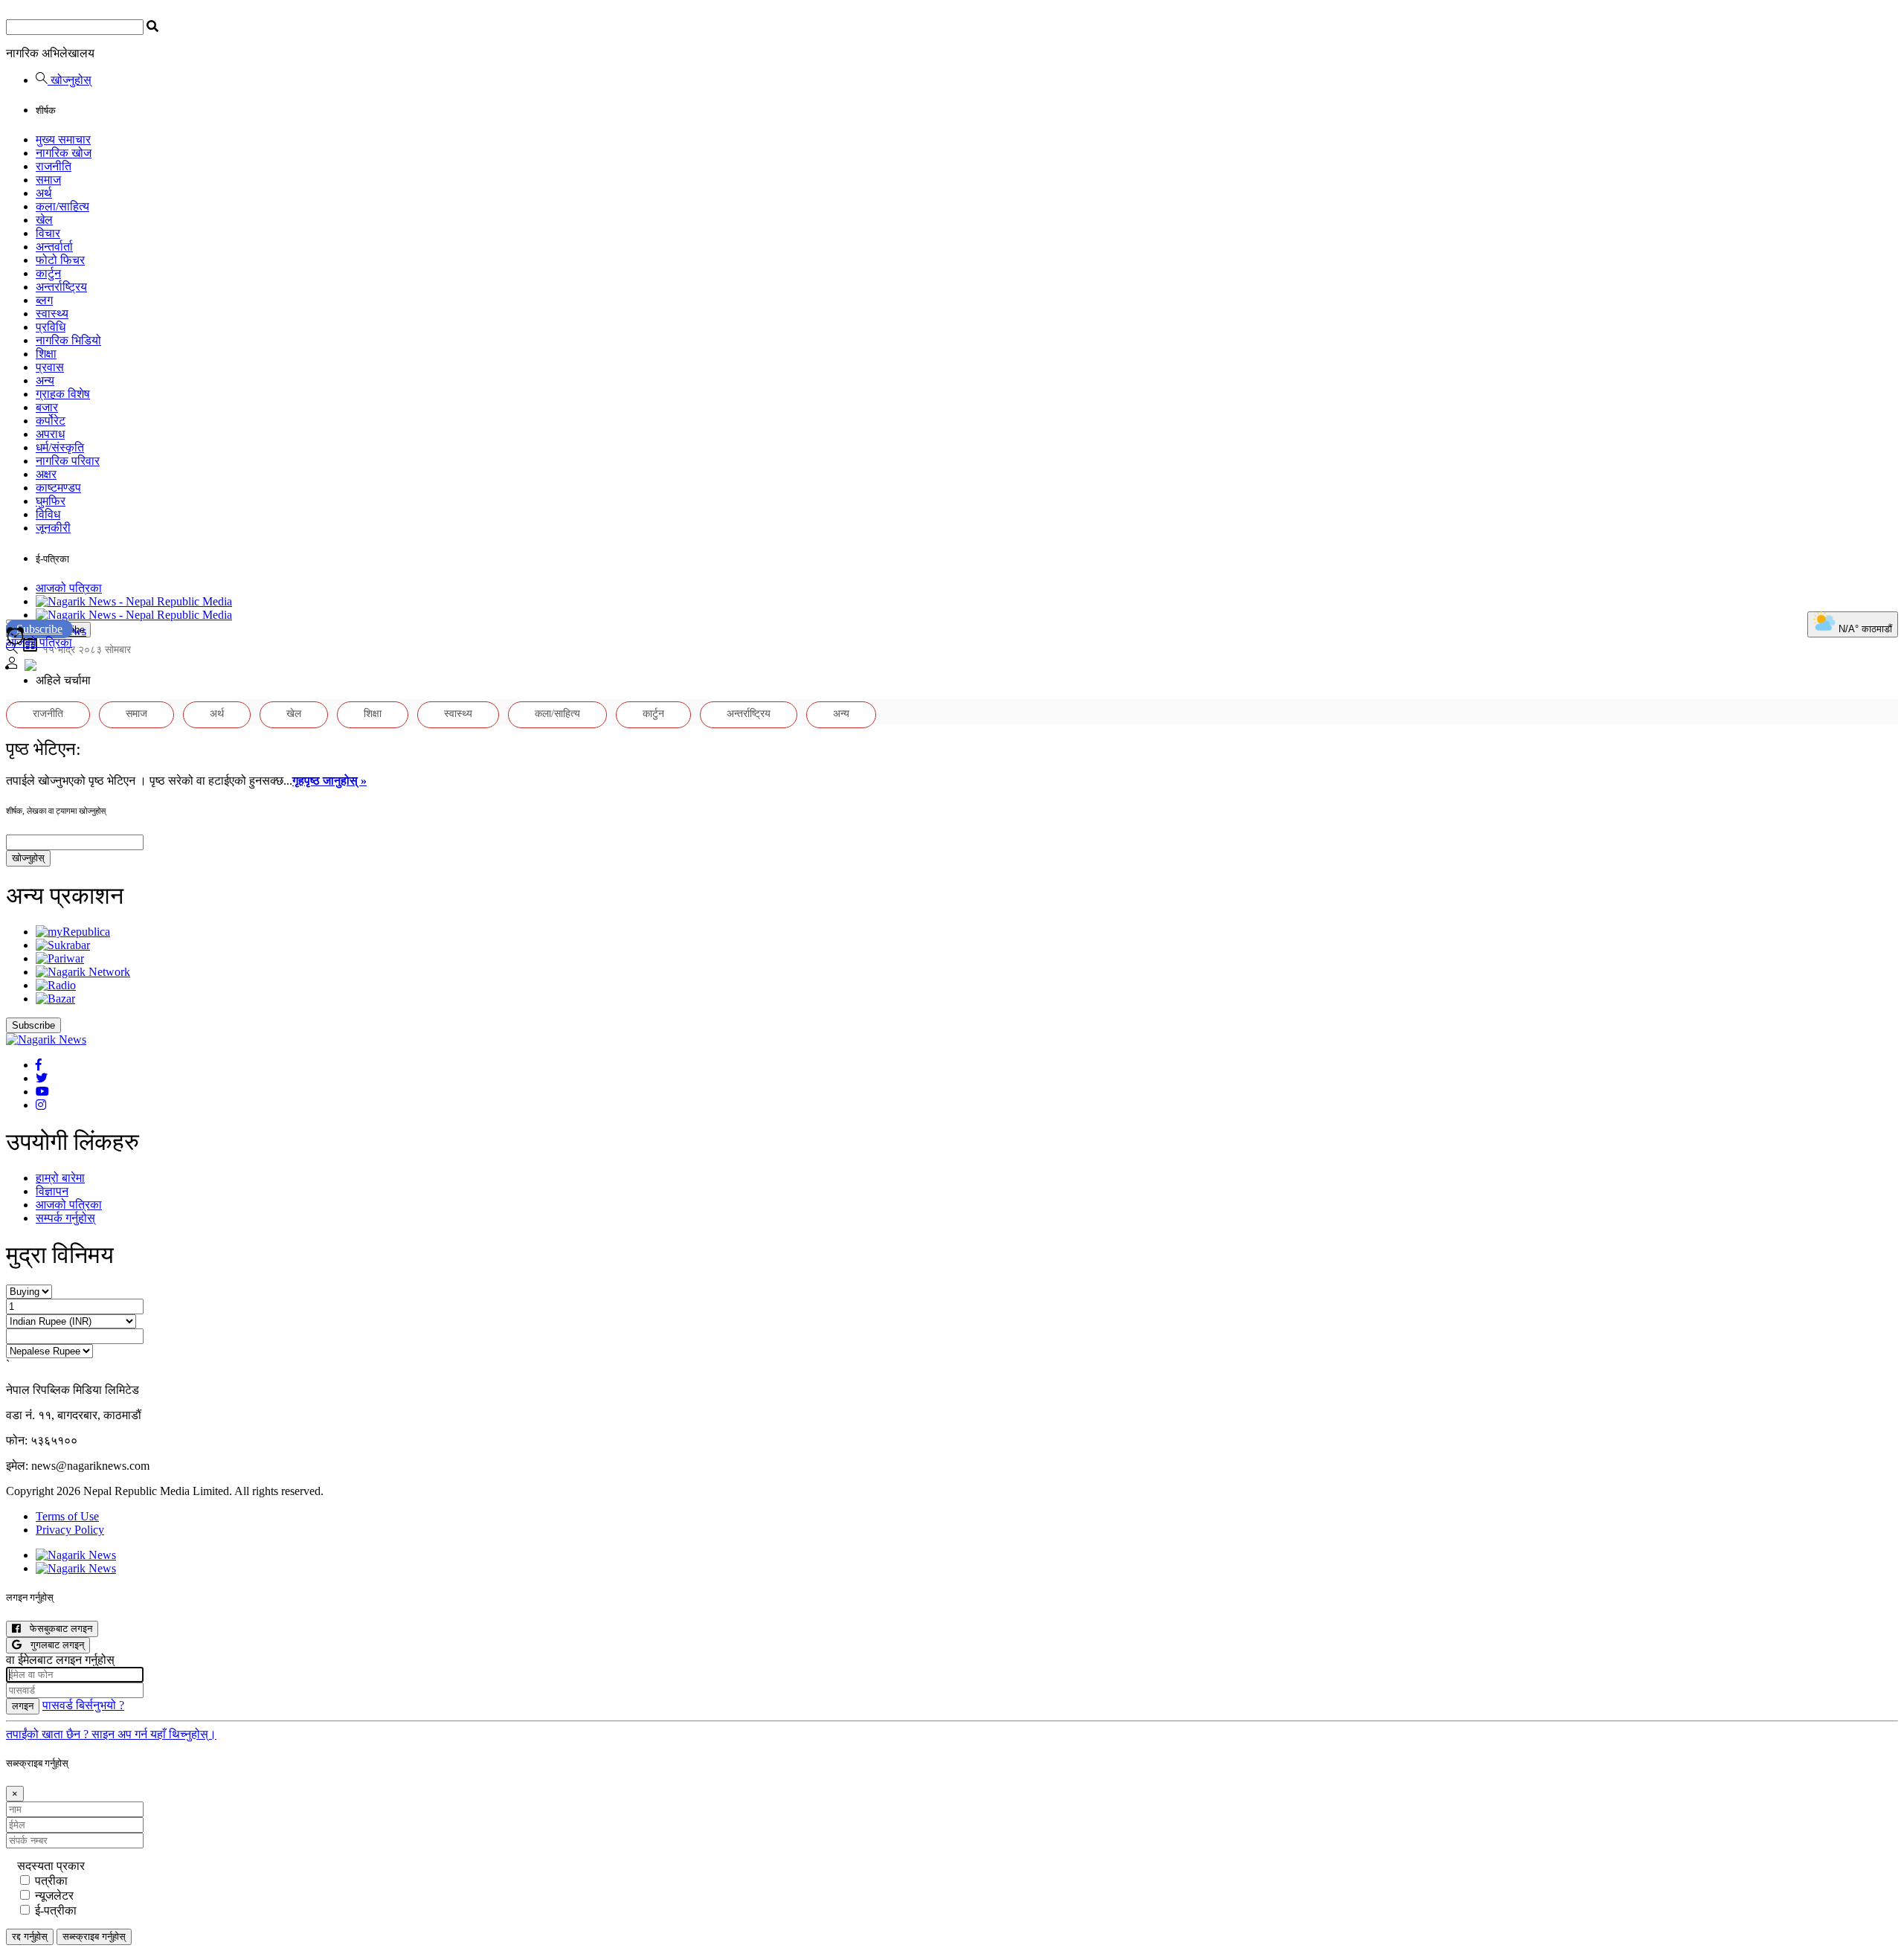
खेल (44, 220)
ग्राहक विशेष (63, 394)
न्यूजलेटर (54, 1896)
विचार (48, 233)
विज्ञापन (52, 1191)
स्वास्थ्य (52, 314)
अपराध (50, 434)
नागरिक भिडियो (68, 340)
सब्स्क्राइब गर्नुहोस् (94, 1936)
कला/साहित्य (62, 206)
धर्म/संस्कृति (60, 447)
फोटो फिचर (60, 260)
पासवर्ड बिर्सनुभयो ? (83, 1705)
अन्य (45, 380)
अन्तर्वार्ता (54, 247)
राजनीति (54, 166)
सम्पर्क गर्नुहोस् (65, 1218)
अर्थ (44, 193)
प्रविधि (51, 327)
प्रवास (50, 367)
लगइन (23, 1706)
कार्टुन (48, 273)
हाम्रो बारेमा (60, 1178)
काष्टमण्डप (58, 488)
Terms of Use (67, 1516)
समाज (48, 180)
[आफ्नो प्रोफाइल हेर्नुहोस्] (12, 665)
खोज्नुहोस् (70, 80)
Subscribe (39, 629)
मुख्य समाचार (63, 139)
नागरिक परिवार (68, 461)
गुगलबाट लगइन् (53, 1645)
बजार (47, 407)
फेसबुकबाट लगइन (57, 1629)
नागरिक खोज (64, 153)
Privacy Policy (70, 1530)
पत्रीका (51, 1881)
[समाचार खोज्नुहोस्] (12, 650)
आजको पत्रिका (69, 588)
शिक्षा (46, 354)
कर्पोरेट (51, 421)
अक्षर (46, 474)
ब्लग (44, 300)
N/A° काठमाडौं (1864, 629)
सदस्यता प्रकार (51, 1866)
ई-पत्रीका (56, 1910)
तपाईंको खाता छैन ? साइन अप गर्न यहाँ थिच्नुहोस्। (111, 1734)
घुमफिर (51, 501)
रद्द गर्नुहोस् (30, 1936)
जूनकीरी (53, 528)
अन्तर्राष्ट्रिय (61, 287)
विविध (48, 514)
